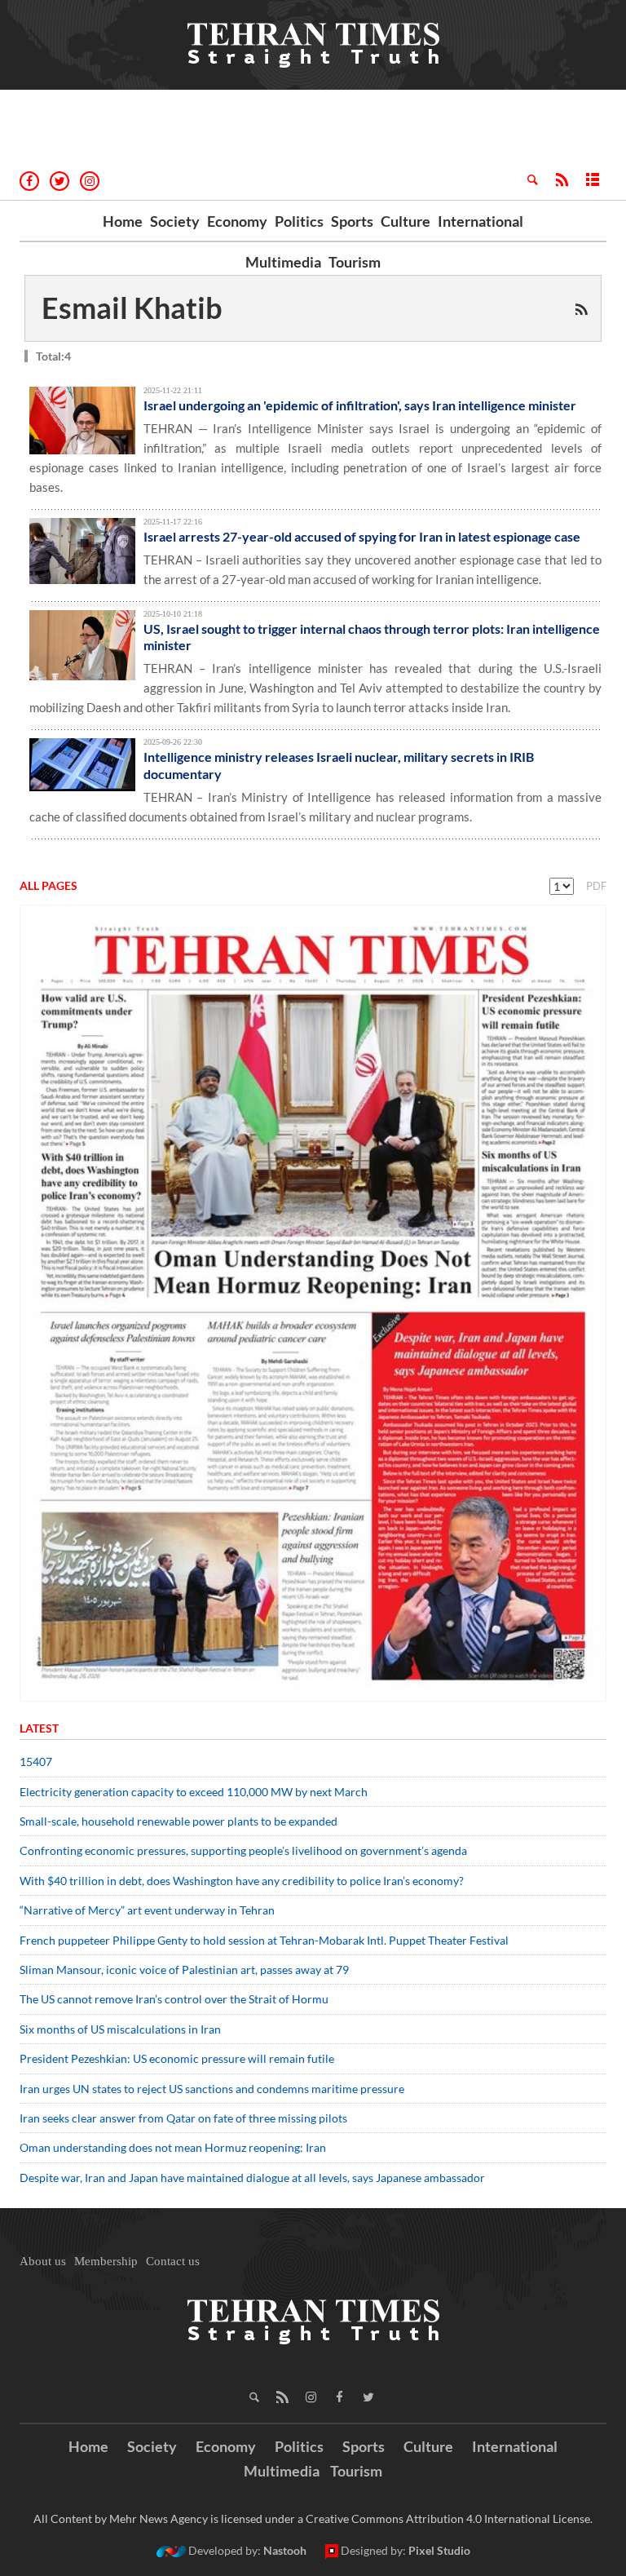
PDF (596, 886)
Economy (237, 221)
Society (175, 221)
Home (123, 221)
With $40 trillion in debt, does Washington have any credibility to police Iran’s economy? (242, 1881)
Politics (299, 221)
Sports (352, 221)
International (481, 221)
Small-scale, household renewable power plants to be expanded (179, 1821)
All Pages (48, 885)
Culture (406, 221)
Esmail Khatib (132, 308)
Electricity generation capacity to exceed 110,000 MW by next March (194, 1792)
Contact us (173, 2261)
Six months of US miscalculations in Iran (120, 2029)
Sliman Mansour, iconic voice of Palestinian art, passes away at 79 (184, 1970)
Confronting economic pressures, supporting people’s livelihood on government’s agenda (243, 1850)
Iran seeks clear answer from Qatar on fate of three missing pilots (183, 2118)
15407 (36, 1762)
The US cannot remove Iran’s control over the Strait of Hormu (174, 1999)
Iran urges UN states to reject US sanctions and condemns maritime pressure (212, 2089)
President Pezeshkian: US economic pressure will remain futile (178, 2058)
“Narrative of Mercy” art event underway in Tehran (147, 1910)
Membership (106, 2261)
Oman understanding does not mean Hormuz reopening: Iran (173, 2147)
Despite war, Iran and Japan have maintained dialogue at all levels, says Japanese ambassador (253, 2178)
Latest (39, 1728)
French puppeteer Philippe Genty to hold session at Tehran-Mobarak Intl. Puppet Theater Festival (264, 1940)
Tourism (355, 262)
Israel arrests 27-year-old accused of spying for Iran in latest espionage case (362, 536)
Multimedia (283, 262)
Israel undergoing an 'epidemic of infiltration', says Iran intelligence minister (360, 405)
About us (43, 2261)
